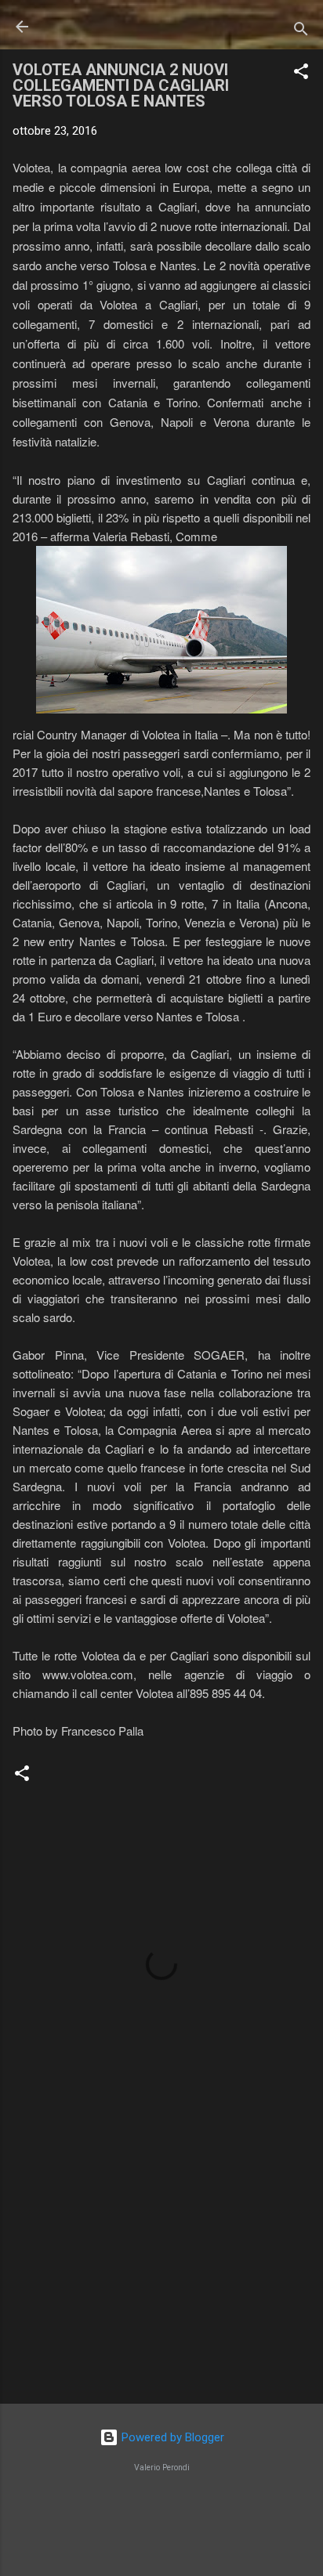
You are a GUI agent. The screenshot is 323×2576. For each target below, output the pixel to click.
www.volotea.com (88, 1674)
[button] (301, 74)
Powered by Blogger (171, 2437)
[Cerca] (301, 32)
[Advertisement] (161, 2269)
